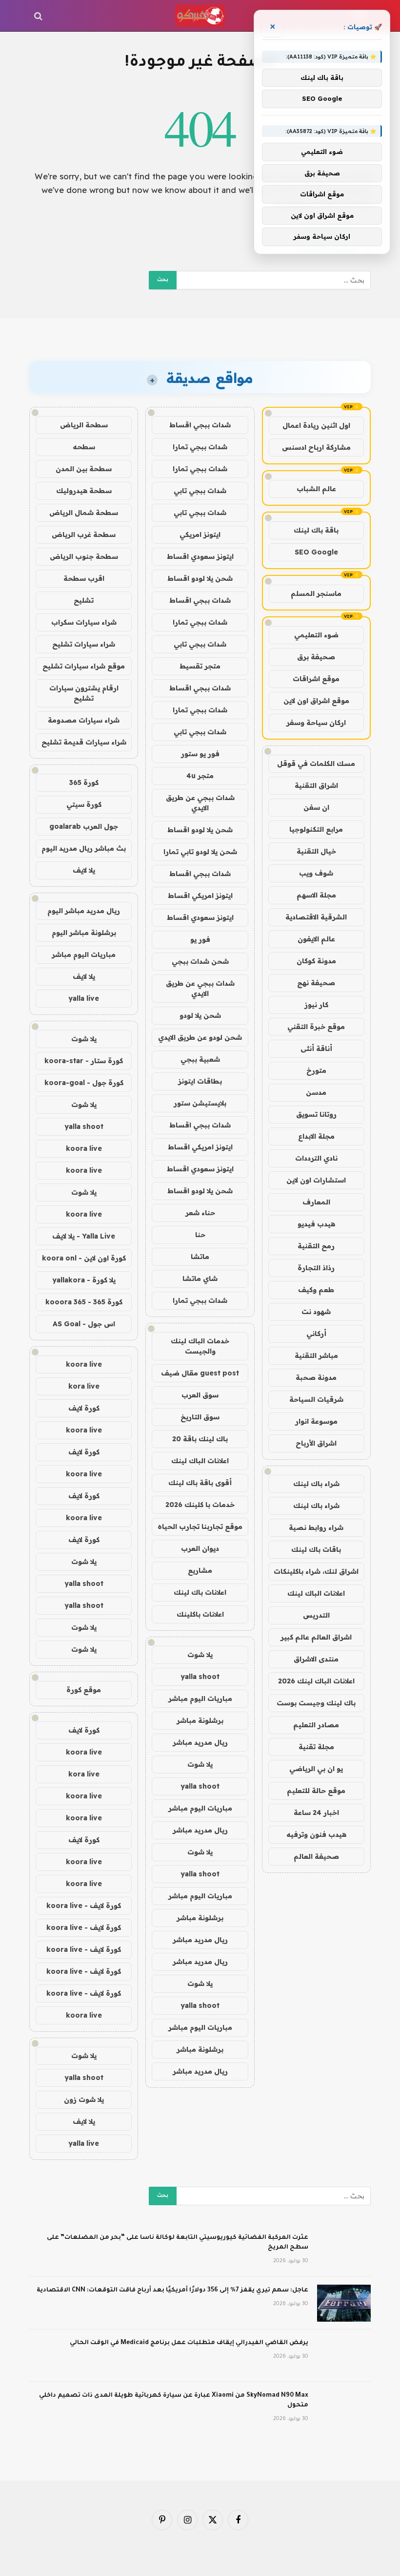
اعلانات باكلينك (200, 1614)
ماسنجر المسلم (316, 593)
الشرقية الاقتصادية (316, 917)
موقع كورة (84, 1690)
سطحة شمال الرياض (84, 513)
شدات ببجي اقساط (200, 425)
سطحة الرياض (84, 425)
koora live (84, 1148)
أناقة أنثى (316, 1049)
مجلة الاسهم (316, 895)
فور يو (200, 939)
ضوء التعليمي (316, 635)
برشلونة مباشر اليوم (84, 933)
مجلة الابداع (316, 1136)
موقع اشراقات (316, 679)
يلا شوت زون (84, 2099)
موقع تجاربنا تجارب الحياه (200, 1527)
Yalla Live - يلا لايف (84, 1236)
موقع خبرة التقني (316, 1027)
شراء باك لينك (316, 1484)
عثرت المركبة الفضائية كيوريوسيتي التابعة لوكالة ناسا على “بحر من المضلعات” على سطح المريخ (178, 2243)
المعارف (316, 1202)
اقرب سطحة (84, 578)
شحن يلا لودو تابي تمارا (200, 852)
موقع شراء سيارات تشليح (84, 666)
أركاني (316, 1334)
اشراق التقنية (316, 785)
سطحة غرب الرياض (84, 534)
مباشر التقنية (316, 1355)
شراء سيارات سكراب (84, 622)
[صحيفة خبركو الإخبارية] (200, 16)
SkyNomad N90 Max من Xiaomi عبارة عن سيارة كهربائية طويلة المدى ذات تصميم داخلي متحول (174, 2401)
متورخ (316, 1070)
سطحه (84, 447)
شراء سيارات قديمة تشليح (84, 742)
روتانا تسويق (316, 1114)
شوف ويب (316, 873)
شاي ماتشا (200, 1278)
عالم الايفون (316, 939)
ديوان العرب (200, 1548)
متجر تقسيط (200, 666)
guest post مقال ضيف (200, 1373)
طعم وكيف (316, 1290)
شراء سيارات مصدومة (84, 720)
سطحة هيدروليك (84, 491)
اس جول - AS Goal (84, 1324)
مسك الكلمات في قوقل (316, 763)
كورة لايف (84, 1408)
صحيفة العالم (316, 1856)
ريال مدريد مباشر (200, 1742)
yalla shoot (200, 1677)
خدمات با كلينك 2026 (200, 1505)
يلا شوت (200, 1655)
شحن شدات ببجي (200, 961)
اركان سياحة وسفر (316, 723)
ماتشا (200, 1257)
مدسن (316, 1092)
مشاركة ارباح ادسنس (316, 447)
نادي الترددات (316, 1158)
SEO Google (316, 552)
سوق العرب (200, 1395)
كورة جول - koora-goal (84, 1083)
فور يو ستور (200, 754)
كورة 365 (84, 782)
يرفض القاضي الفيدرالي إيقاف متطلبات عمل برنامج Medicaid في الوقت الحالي (189, 2343)
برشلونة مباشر (200, 1720)
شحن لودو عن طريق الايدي (200, 1037)
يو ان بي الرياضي (316, 1769)
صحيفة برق (316, 657)
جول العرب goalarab (84, 826)
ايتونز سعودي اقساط (200, 556)
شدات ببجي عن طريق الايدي (200, 803)
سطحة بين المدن (84, 469)
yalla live (84, 998)
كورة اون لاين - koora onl (84, 1258)
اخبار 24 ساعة (316, 1813)
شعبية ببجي (200, 1059)
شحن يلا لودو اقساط (200, 578)
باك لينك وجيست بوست (316, 1703)
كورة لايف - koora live (84, 1906)
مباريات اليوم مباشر (200, 1698)
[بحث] (39, 16)
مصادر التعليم (316, 1725)
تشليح (84, 600)
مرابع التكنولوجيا (316, 829)
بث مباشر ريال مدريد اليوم (84, 848)
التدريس (316, 1615)
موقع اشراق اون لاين (316, 701)
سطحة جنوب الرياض (84, 556)
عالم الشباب (316, 489)
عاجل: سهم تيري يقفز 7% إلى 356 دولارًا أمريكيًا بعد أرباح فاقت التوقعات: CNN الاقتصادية (172, 2290)
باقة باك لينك (316, 530)
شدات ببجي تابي (200, 491)
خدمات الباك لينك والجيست (200, 1346)
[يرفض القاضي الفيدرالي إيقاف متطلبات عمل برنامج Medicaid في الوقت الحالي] (344, 2356)
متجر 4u (200, 776)
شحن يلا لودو (200, 1015)
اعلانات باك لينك (200, 1592)
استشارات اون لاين (316, 1180)
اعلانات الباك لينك (316, 1593)
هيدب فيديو (316, 1224)
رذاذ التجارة (316, 1268)
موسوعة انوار (316, 1421)
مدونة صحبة (316, 1377)
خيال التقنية (316, 851)
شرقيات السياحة (316, 1399)
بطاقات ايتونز (200, 1081)
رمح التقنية (316, 1246)
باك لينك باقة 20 (200, 1439)
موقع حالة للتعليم (316, 1791)
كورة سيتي (84, 804)
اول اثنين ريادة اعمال (316, 425)
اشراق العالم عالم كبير (316, 1637)
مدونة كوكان (316, 961)
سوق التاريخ (200, 1417)
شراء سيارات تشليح (84, 644)
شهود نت (316, 1312)
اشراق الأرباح (316, 1443)
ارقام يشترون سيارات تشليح (84, 693)
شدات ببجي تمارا (200, 447)
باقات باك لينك (316, 1549)
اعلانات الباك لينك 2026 (316, 1681)
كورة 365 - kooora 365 (84, 1302)
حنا (200, 1235)
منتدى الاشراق (316, 1659)
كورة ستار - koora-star (84, 1061)
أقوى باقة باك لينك (200, 1483)
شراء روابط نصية (316, 1527)
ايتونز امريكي (200, 534)
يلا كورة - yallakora (84, 1280)
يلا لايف (84, 870)
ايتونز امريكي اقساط (200, 896)
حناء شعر (200, 1213)
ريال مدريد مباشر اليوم (84, 911)
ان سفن (316, 807)
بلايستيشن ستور (200, 1103)
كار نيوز (316, 1005)
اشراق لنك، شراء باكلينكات (316, 1571)
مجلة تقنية (316, 1747)
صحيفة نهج (316, 983)
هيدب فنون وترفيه (316, 1834)
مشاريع (200, 1570)
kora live (84, 1386)
